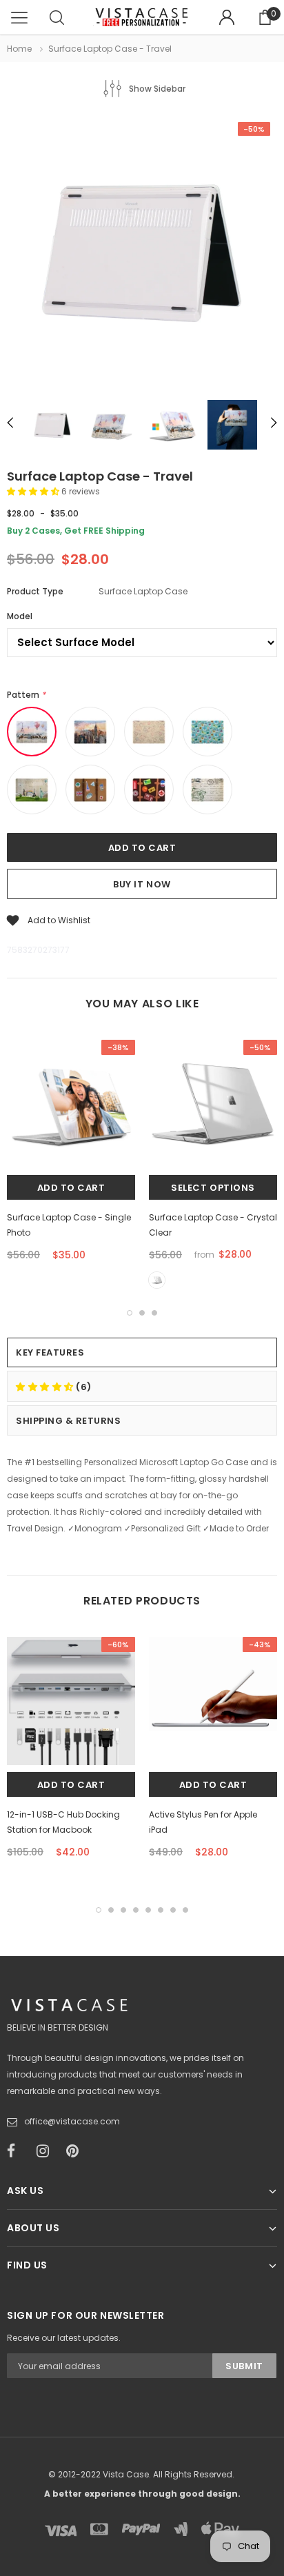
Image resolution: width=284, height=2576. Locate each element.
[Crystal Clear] (157, 1280)
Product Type (35, 591)
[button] (34, 491)
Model (20, 616)
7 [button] (173, 1910)
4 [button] (136, 1910)
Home (19, 49)
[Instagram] (47, 2151)
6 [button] (161, 1910)
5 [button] (148, 1910)
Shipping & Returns (68, 1421)
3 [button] (154, 1313)
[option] (142, 252)
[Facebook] (17, 2151)
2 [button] (142, 1313)
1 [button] (130, 1313)
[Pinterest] (77, 2151)
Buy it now (142, 884)
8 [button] (185, 1910)
